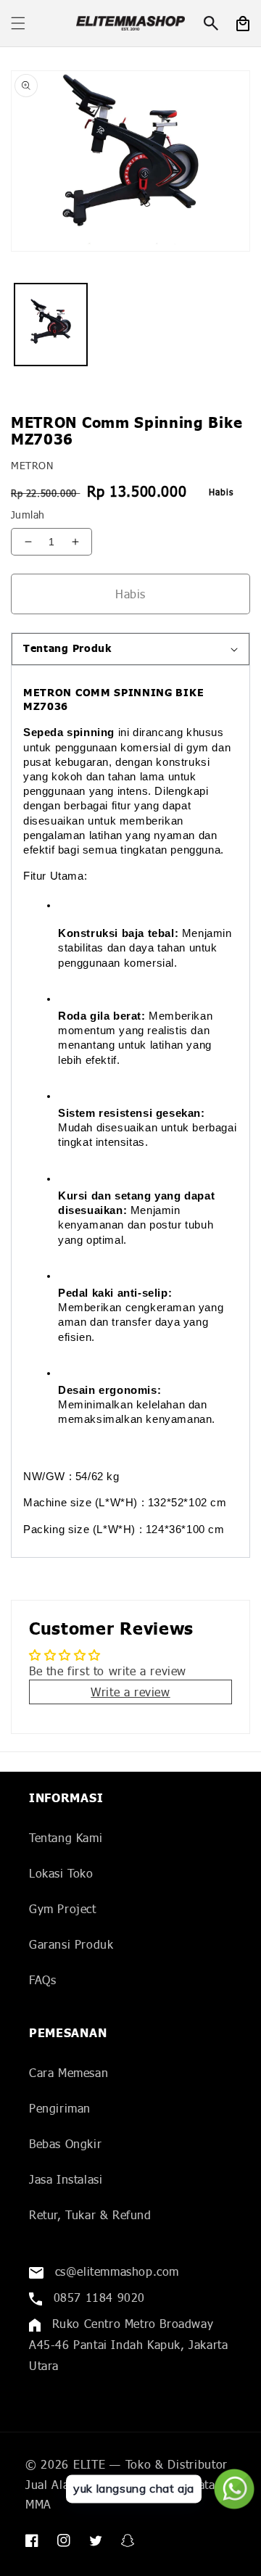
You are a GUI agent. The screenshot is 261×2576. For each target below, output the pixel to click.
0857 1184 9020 (97, 2297)
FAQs (42, 1980)
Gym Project (63, 1908)
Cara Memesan (69, 2072)
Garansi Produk (71, 1944)
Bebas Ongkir (65, 2143)
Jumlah (28, 515)
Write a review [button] (130, 1692)
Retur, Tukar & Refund (90, 2214)
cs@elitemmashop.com (115, 2271)
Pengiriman (60, 2108)
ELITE (90, 2464)
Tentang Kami (66, 1837)
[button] (18, 23)
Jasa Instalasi (66, 2179)
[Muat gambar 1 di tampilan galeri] (51, 325)
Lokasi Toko (61, 1873)
